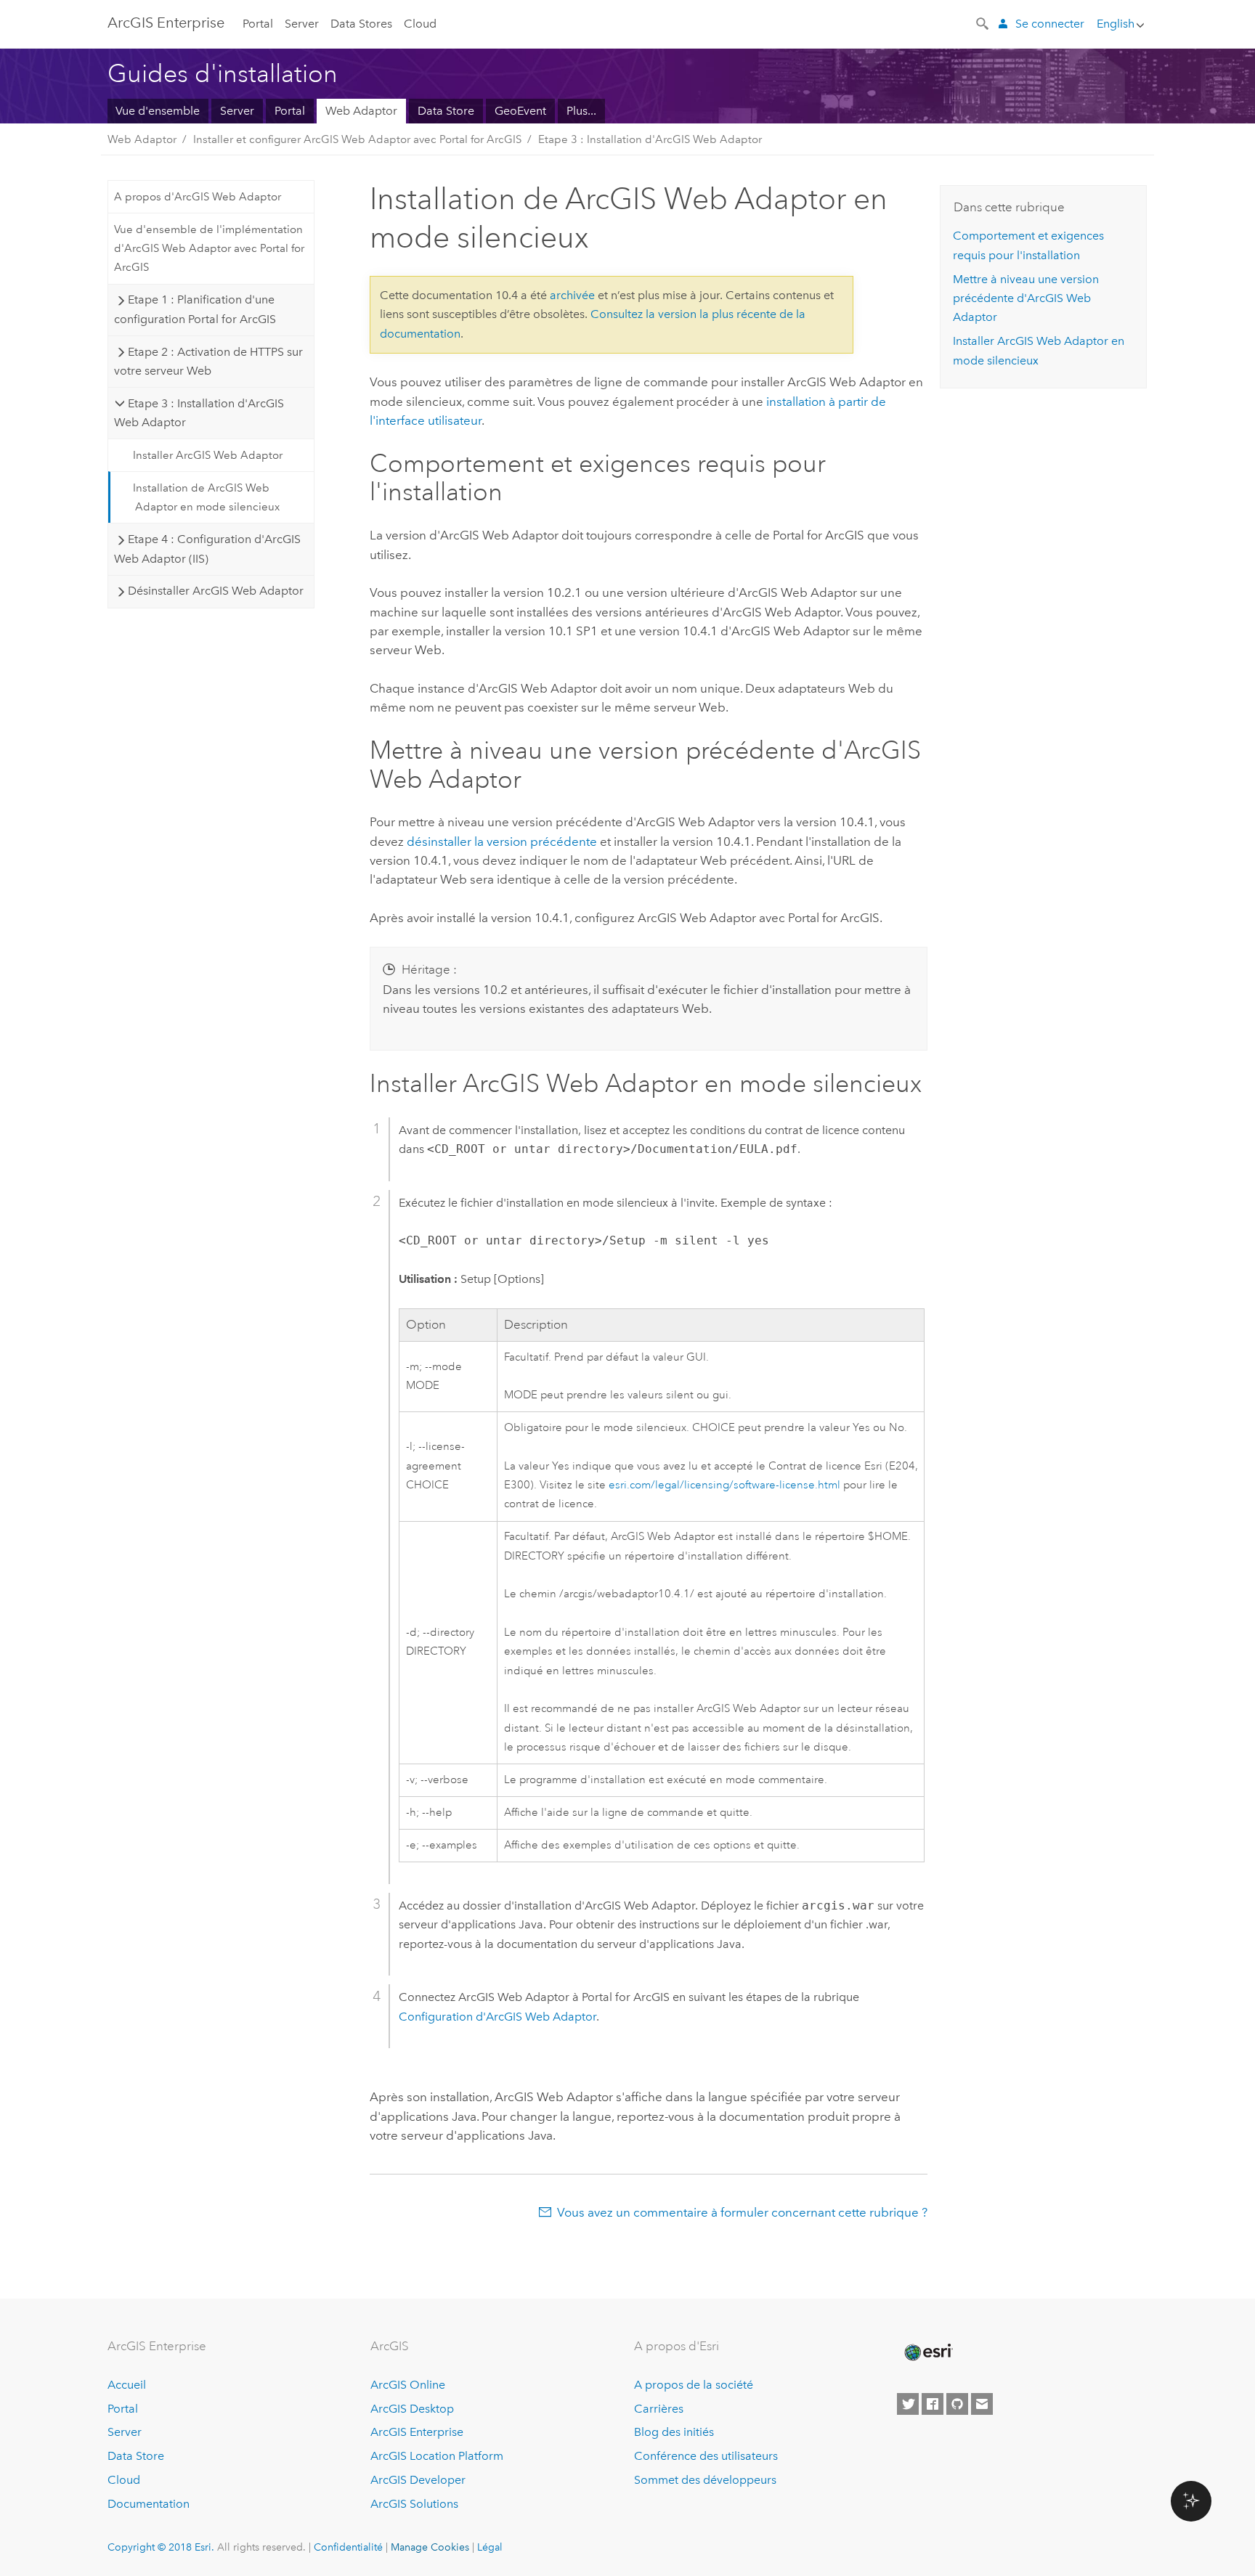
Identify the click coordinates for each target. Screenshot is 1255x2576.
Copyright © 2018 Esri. (161, 2547)
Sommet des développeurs (705, 2480)
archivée (572, 295)
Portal (258, 24)
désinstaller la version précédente (502, 841)
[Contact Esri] (982, 2404)
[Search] (983, 23)
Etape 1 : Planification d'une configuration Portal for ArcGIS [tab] (195, 309)
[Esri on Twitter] (908, 2404)
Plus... (581, 111)
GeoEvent (520, 111)
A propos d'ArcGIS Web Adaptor (198, 197)
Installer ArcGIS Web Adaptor (208, 455)
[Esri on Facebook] (933, 2404)
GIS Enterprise (166, 23)
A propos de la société (694, 2385)
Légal (490, 2547)
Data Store (446, 111)
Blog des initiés (674, 2432)
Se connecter (1050, 24)
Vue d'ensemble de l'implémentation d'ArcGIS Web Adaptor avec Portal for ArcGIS (209, 249)
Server (302, 24)
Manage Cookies (430, 2547)
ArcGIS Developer (418, 2480)
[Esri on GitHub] (957, 2404)
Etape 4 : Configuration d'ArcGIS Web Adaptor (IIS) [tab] (207, 549)
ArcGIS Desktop (412, 2409)
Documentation (149, 2504)
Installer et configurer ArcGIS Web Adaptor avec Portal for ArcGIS (357, 139)
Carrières (659, 2409)
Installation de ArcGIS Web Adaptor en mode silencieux (206, 497)
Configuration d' (497, 2017)
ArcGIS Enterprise (417, 2432)
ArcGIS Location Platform (437, 2456)
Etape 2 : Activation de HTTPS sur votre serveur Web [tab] (208, 361)
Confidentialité (348, 2547)
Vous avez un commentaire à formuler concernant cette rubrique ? (742, 2212)
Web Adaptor (361, 111)
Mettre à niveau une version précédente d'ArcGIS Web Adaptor (1026, 298)
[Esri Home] (927, 2352)
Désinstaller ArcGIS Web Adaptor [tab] (216, 591)
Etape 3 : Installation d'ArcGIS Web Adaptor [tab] (199, 413)
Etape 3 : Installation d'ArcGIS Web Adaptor (650, 139)
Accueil (127, 2385)
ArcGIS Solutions (414, 2504)
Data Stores (361, 24)
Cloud (420, 24)
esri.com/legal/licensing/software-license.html (724, 1485)
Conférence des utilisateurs (706, 2456)
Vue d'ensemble (158, 111)
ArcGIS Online (408, 2385)
